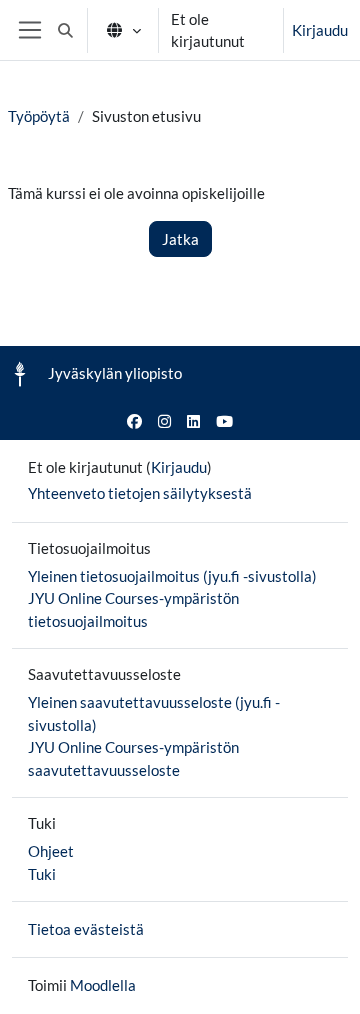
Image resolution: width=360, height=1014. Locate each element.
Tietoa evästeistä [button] (86, 929)
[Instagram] (164, 421)
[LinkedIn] (193, 421)
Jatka (180, 239)
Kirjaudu (320, 30)
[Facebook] (134, 421)
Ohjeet (51, 851)
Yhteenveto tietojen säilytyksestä (140, 493)
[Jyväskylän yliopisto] (20, 374)
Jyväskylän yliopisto (115, 373)
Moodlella (103, 985)
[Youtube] (224, 421)
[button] (65, 30)
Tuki (42, 874)
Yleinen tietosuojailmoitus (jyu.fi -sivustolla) (172, 576)
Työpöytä (39, 116)
